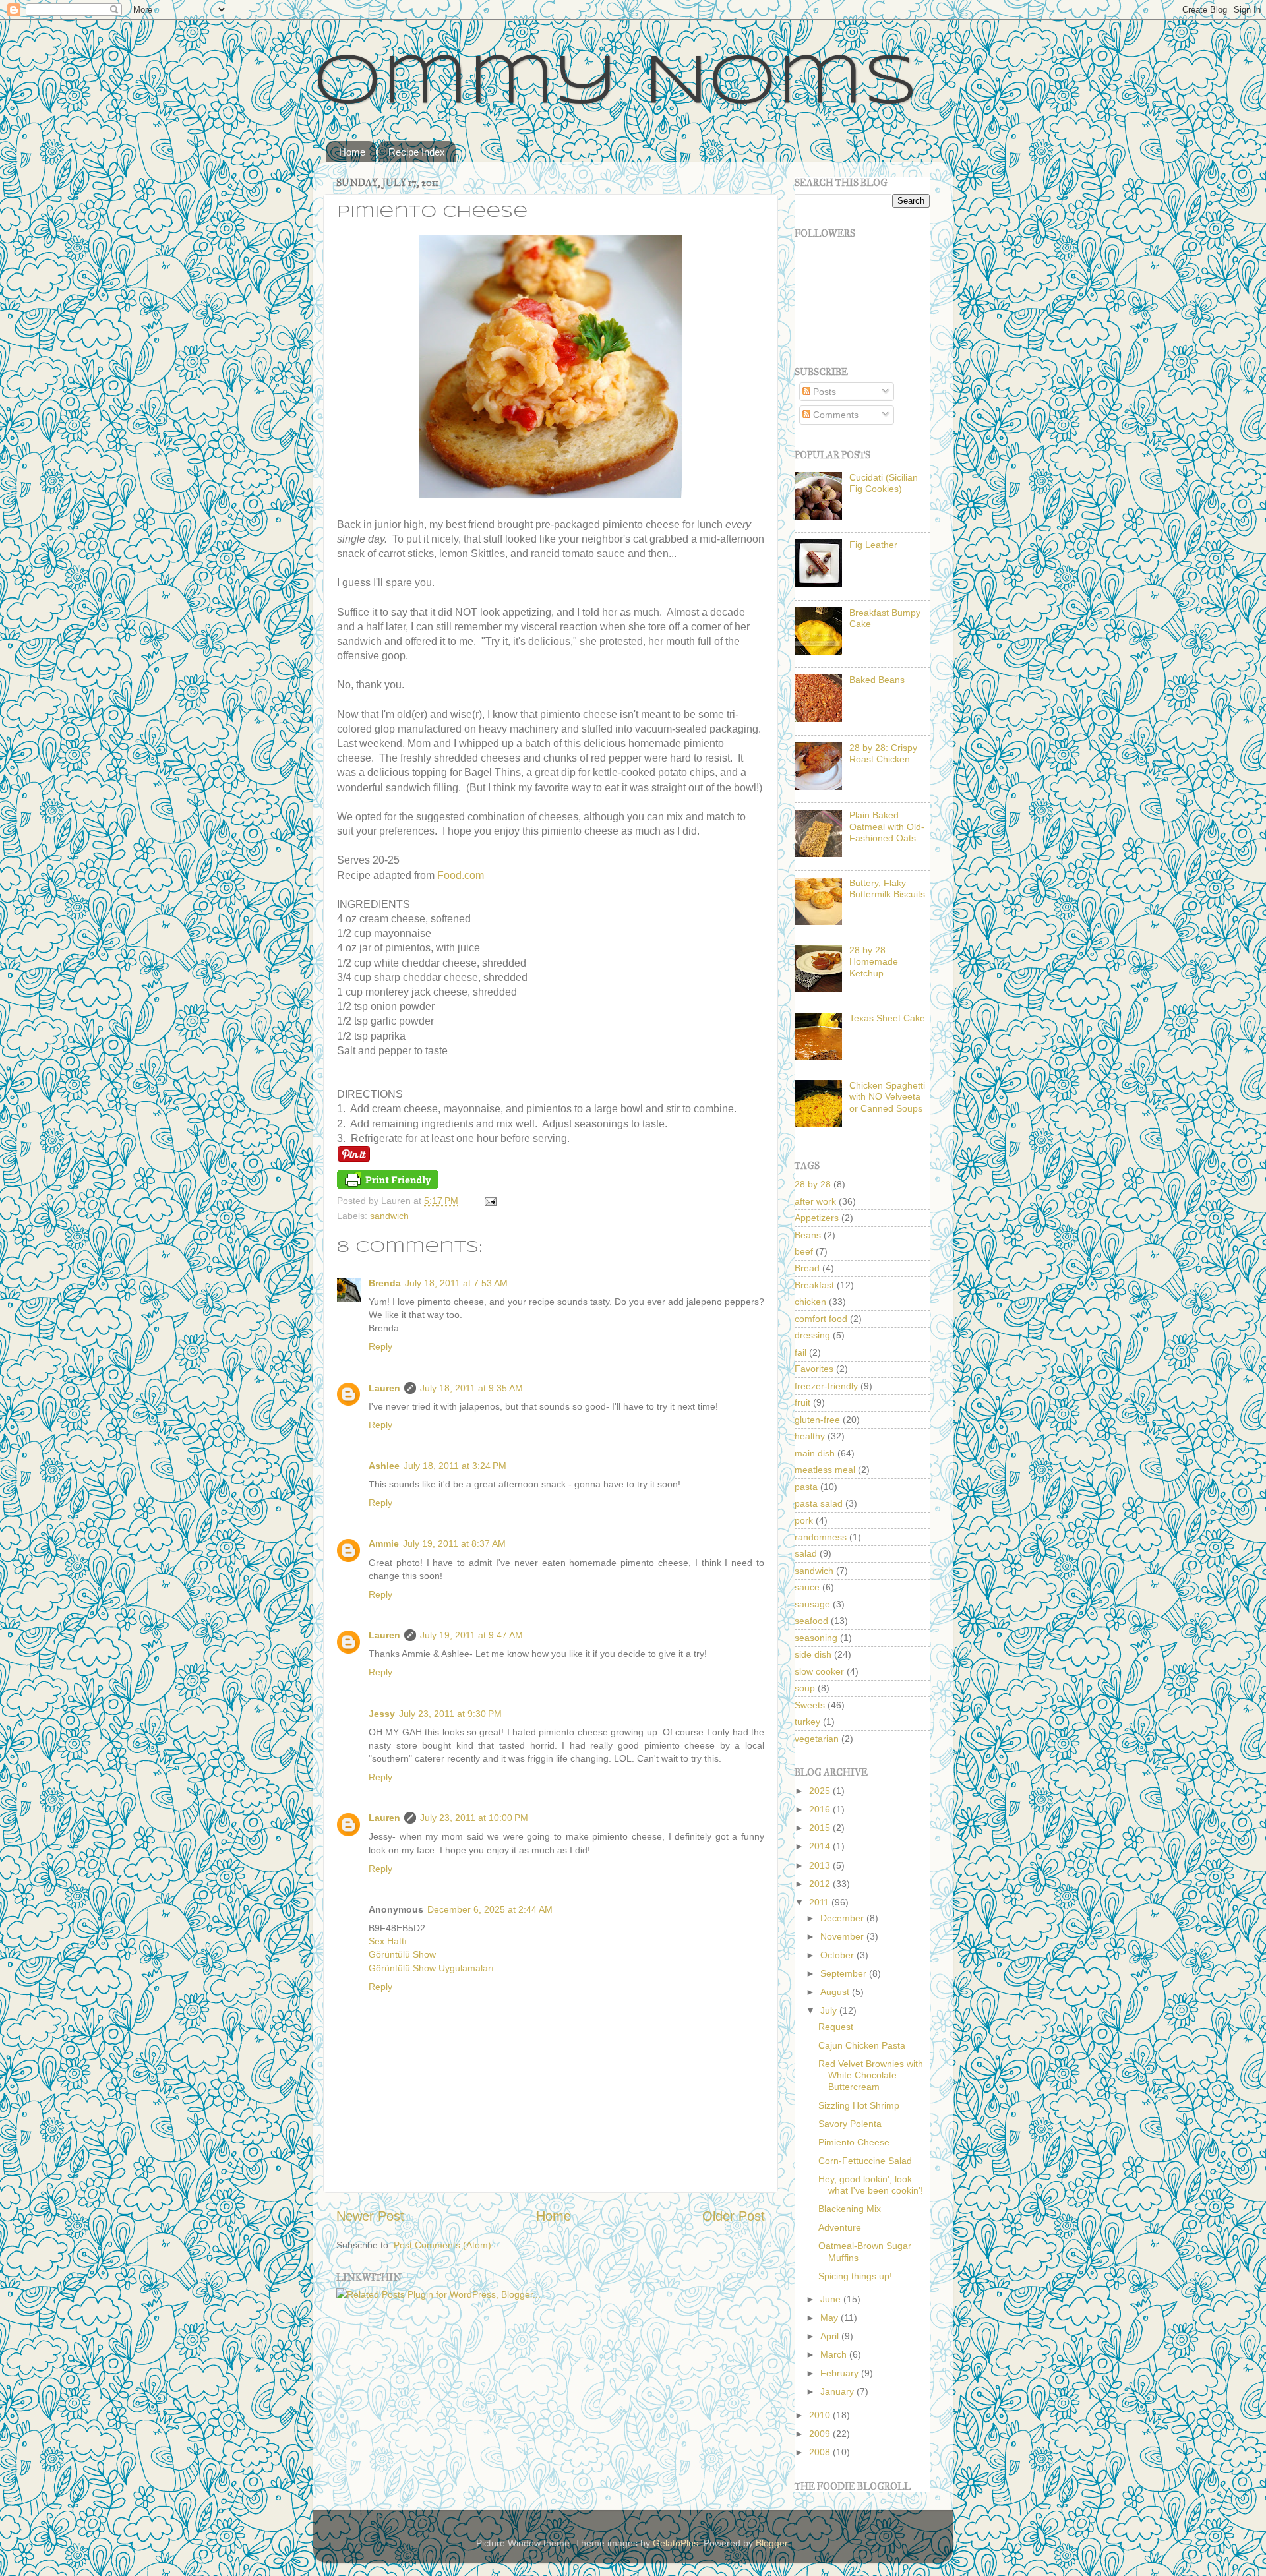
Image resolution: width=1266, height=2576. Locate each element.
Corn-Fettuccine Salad (865, 2161)
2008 (821, 2452)
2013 (821, 1865)
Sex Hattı (388, 1941)
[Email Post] (488, 1201)
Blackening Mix (850, 2209)
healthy (810, 1436)
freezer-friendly (826, 1386)
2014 (821, 1846)
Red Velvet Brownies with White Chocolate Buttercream (871, 2075)
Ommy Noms (616, 84)
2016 (821, 1809)
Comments (834, 415)
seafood (811, 1621)
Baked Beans (877, 680)
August (836, 1992)
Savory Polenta (850, 2124)
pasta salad (819, 1503)
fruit (802, 1402)
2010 (821, 2415)
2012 (821, 1884)
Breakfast (814, 1285)
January (838, 2391)
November (843, 1936)
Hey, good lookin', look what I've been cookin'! (871, 2185)
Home (352, 152)
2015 (821, 1828)
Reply (380, 1346)
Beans (808, 1235)
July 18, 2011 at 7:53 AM (456, 1283)
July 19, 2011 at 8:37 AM (454, 1543)
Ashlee (384, 1466)
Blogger (771, 2543)
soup (805, 1688)
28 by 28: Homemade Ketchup (874, 962)
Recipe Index (417, 152)
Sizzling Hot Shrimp (859, 2105)
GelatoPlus (676, 2543)
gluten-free (817, 1420)
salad (806, 1553)
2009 (821, 2434)
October (838, 1955)
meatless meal (825, 1470)
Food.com (461, 875)
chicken (810, 1302)
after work (815, 1201)
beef (804, 1251)
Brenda (385, 1283)
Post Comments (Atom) (442, 2245)
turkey (807, 1722)
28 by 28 (813, 1184)
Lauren (384, 1388)
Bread (807, 1268)
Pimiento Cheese (854, 2142)
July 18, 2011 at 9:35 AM (471, 1388)
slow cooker (819, 1671)
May (830, 2318)
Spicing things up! (855, 2276)
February (841, 2373)
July (830, 2010)
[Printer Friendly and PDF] (388, 1185)
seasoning (816, 1638)
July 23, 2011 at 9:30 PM (450, 1714)
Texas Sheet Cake (887, 1018)
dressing (812, 1335)
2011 (820, 1902)
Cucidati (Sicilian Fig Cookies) (884, 483)
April (831, 2336)
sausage (812, 1604)
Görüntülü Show (402, 1954)
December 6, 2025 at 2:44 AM (490, 1909)
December (843, 1918)
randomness (821, 1537)
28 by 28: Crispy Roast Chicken (883, 753)
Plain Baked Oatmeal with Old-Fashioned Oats (887, 826)
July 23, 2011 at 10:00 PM (474, 1818)
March (835, 2354)
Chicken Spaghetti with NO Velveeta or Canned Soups (887, 1097)
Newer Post (370, 2216)
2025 (821, 1791)
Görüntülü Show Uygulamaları (431, 1968)
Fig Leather (873, 545)
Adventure (840, 2227)
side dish (813, 1654)
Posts (823, 392)
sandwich (389, 1216)
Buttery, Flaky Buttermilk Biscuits (887, 888)
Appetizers (817, 1218)
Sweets (810, 1705)
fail (800, 1352)
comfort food (821, 1319)
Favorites (814, 1369)
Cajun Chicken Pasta (862, 2045)
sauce (807, 1587)
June (832, 2299)
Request (836, 2027)
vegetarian (817, 1739)
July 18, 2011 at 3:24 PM (455, 1466)
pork (804, 1520)
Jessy (382, 1714)
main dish (815, 1453)
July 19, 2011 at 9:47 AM (471, 1635)
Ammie (384, 1543)
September (845, 1973)
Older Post (734, 2216)
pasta (806, 1487)
